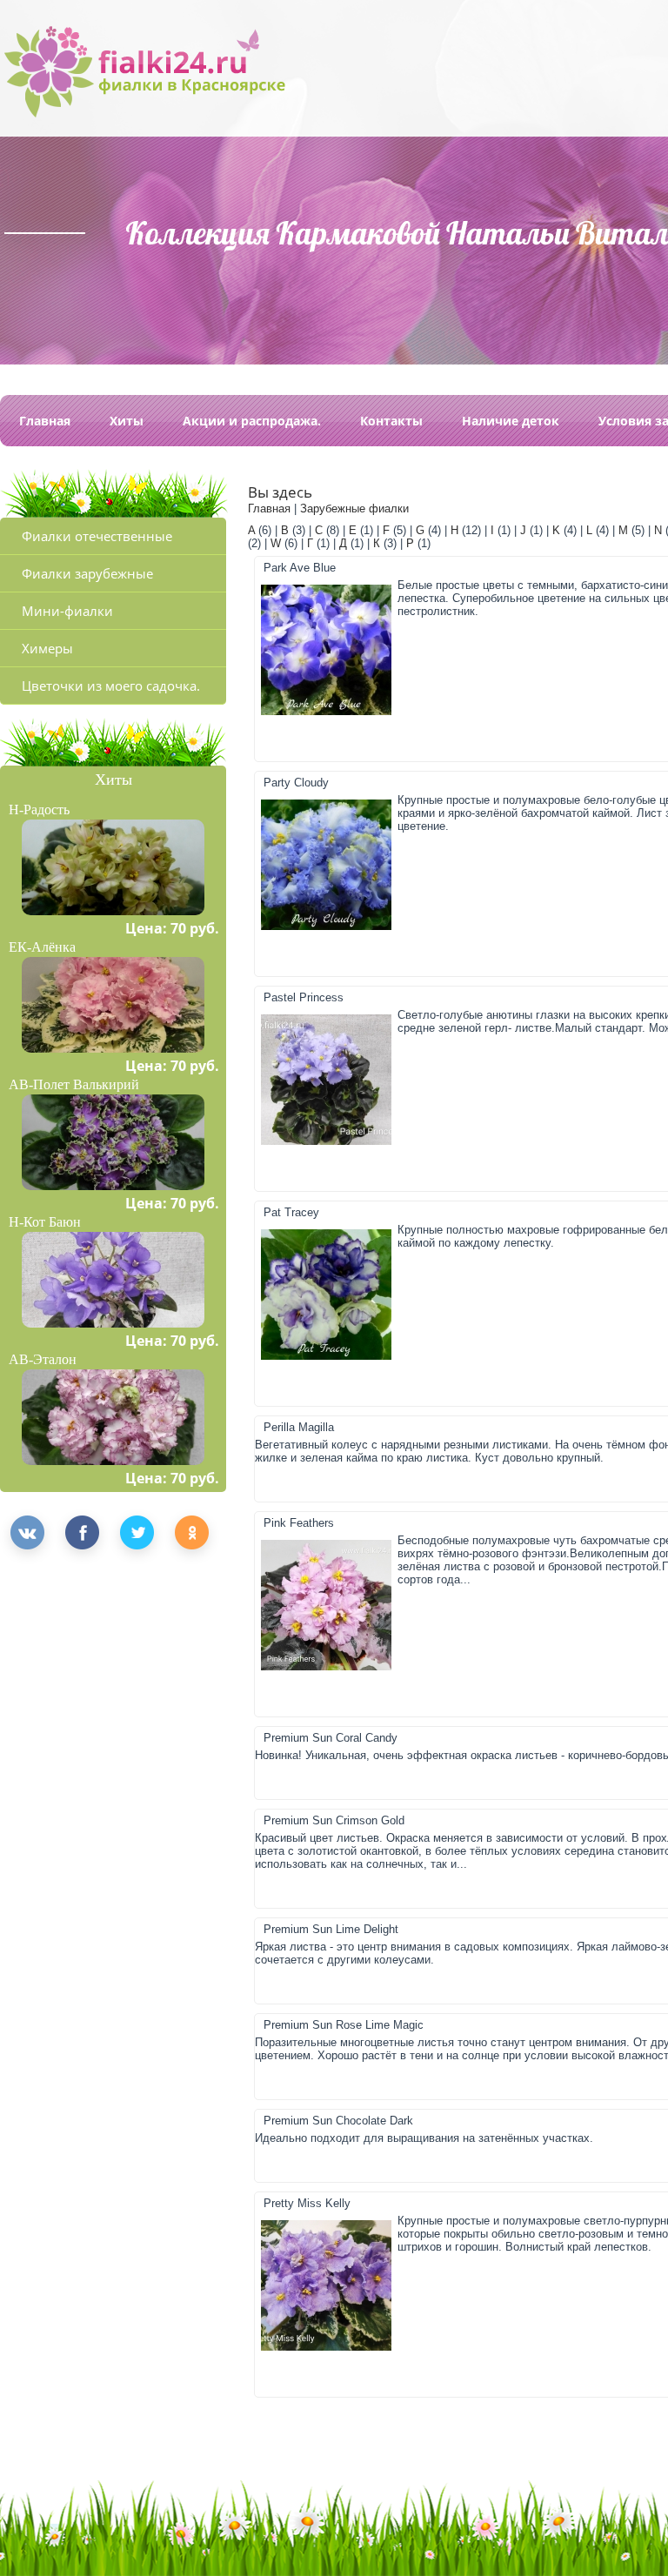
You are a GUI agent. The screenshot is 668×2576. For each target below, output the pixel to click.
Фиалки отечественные (97, 536)
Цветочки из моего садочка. (111, 686)
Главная (45, 421)
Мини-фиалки (67, 611)
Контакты (391, 421)
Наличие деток (511, 421)
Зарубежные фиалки (354, 509)
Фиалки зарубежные (87, 573)
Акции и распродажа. (252, 421)
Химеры (47, 648)
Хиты (127, 421)
